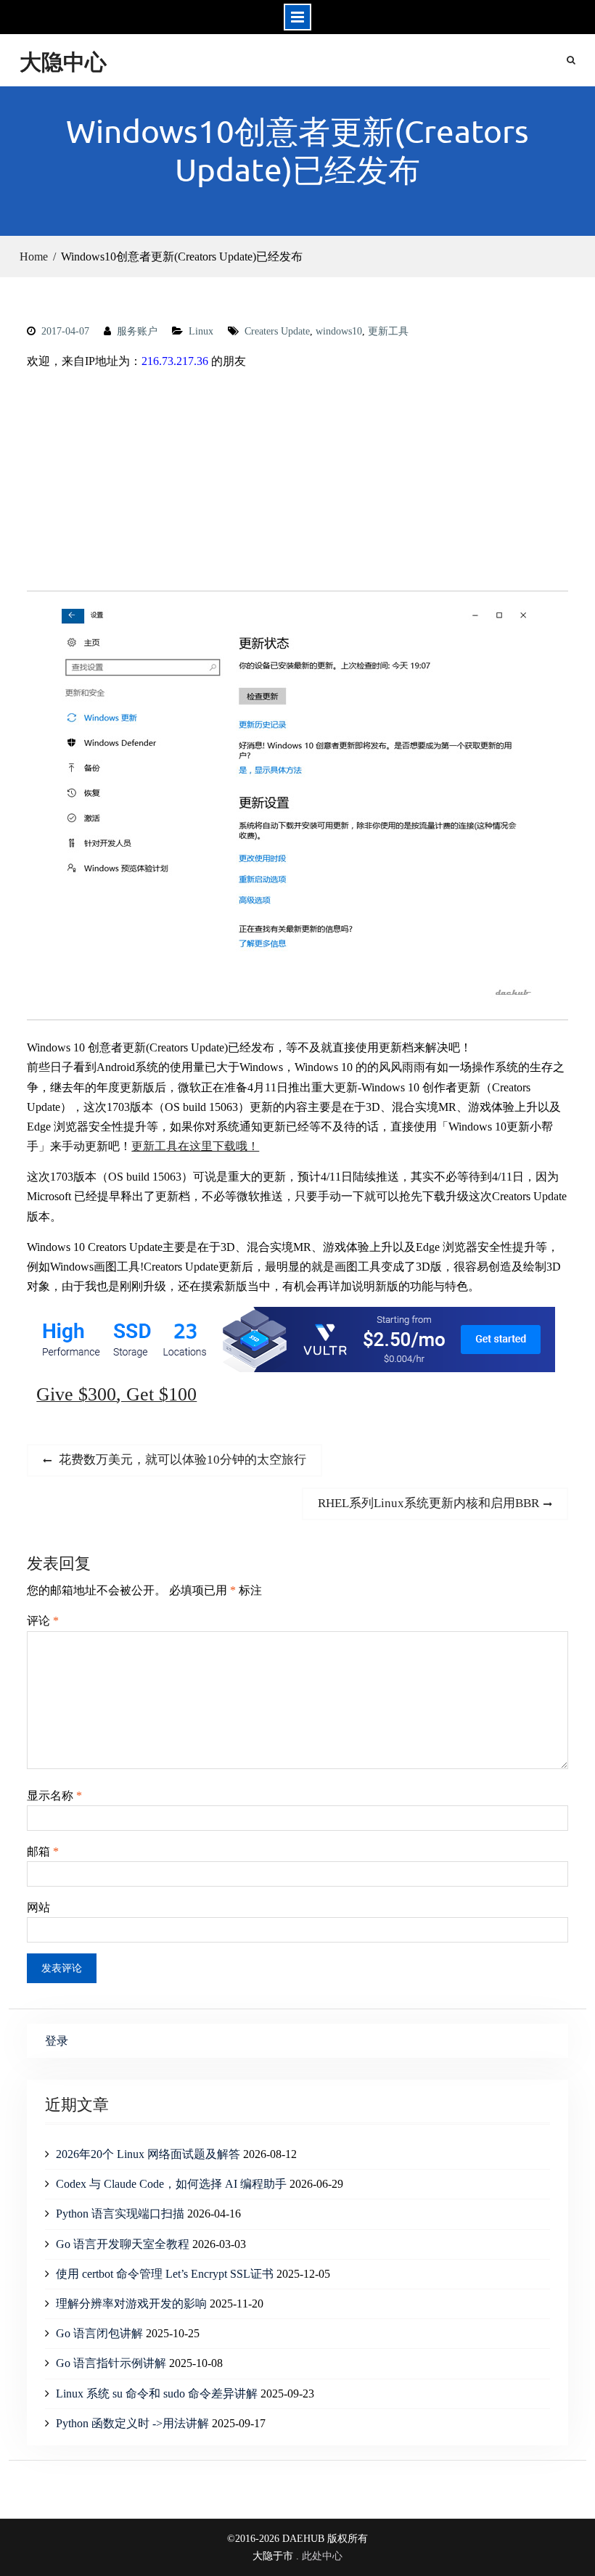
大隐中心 (63, 61)
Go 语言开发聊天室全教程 (123, 2244)
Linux (201, 331)
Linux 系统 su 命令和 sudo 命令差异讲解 (157, 2394)
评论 (43, 1621)
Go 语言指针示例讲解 (111, 2363)
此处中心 (322, 2556)
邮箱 (43, 1851)
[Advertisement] (297, 483)
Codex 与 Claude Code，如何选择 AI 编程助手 (171, 2184)
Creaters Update (277, 331)
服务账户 (137, 331)
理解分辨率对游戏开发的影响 (131, 2304)
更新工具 (388, 331)
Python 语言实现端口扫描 (120, 2214)
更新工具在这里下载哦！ (195, 1146)
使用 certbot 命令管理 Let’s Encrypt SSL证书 (165, 2274)
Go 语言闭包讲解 (99, 2333)
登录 (57, 2041)
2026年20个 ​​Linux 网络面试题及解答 (148, 2154)
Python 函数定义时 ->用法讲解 (132, 2423)
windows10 (339, 331)
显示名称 (54, 1796)
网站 (38, 1907)
